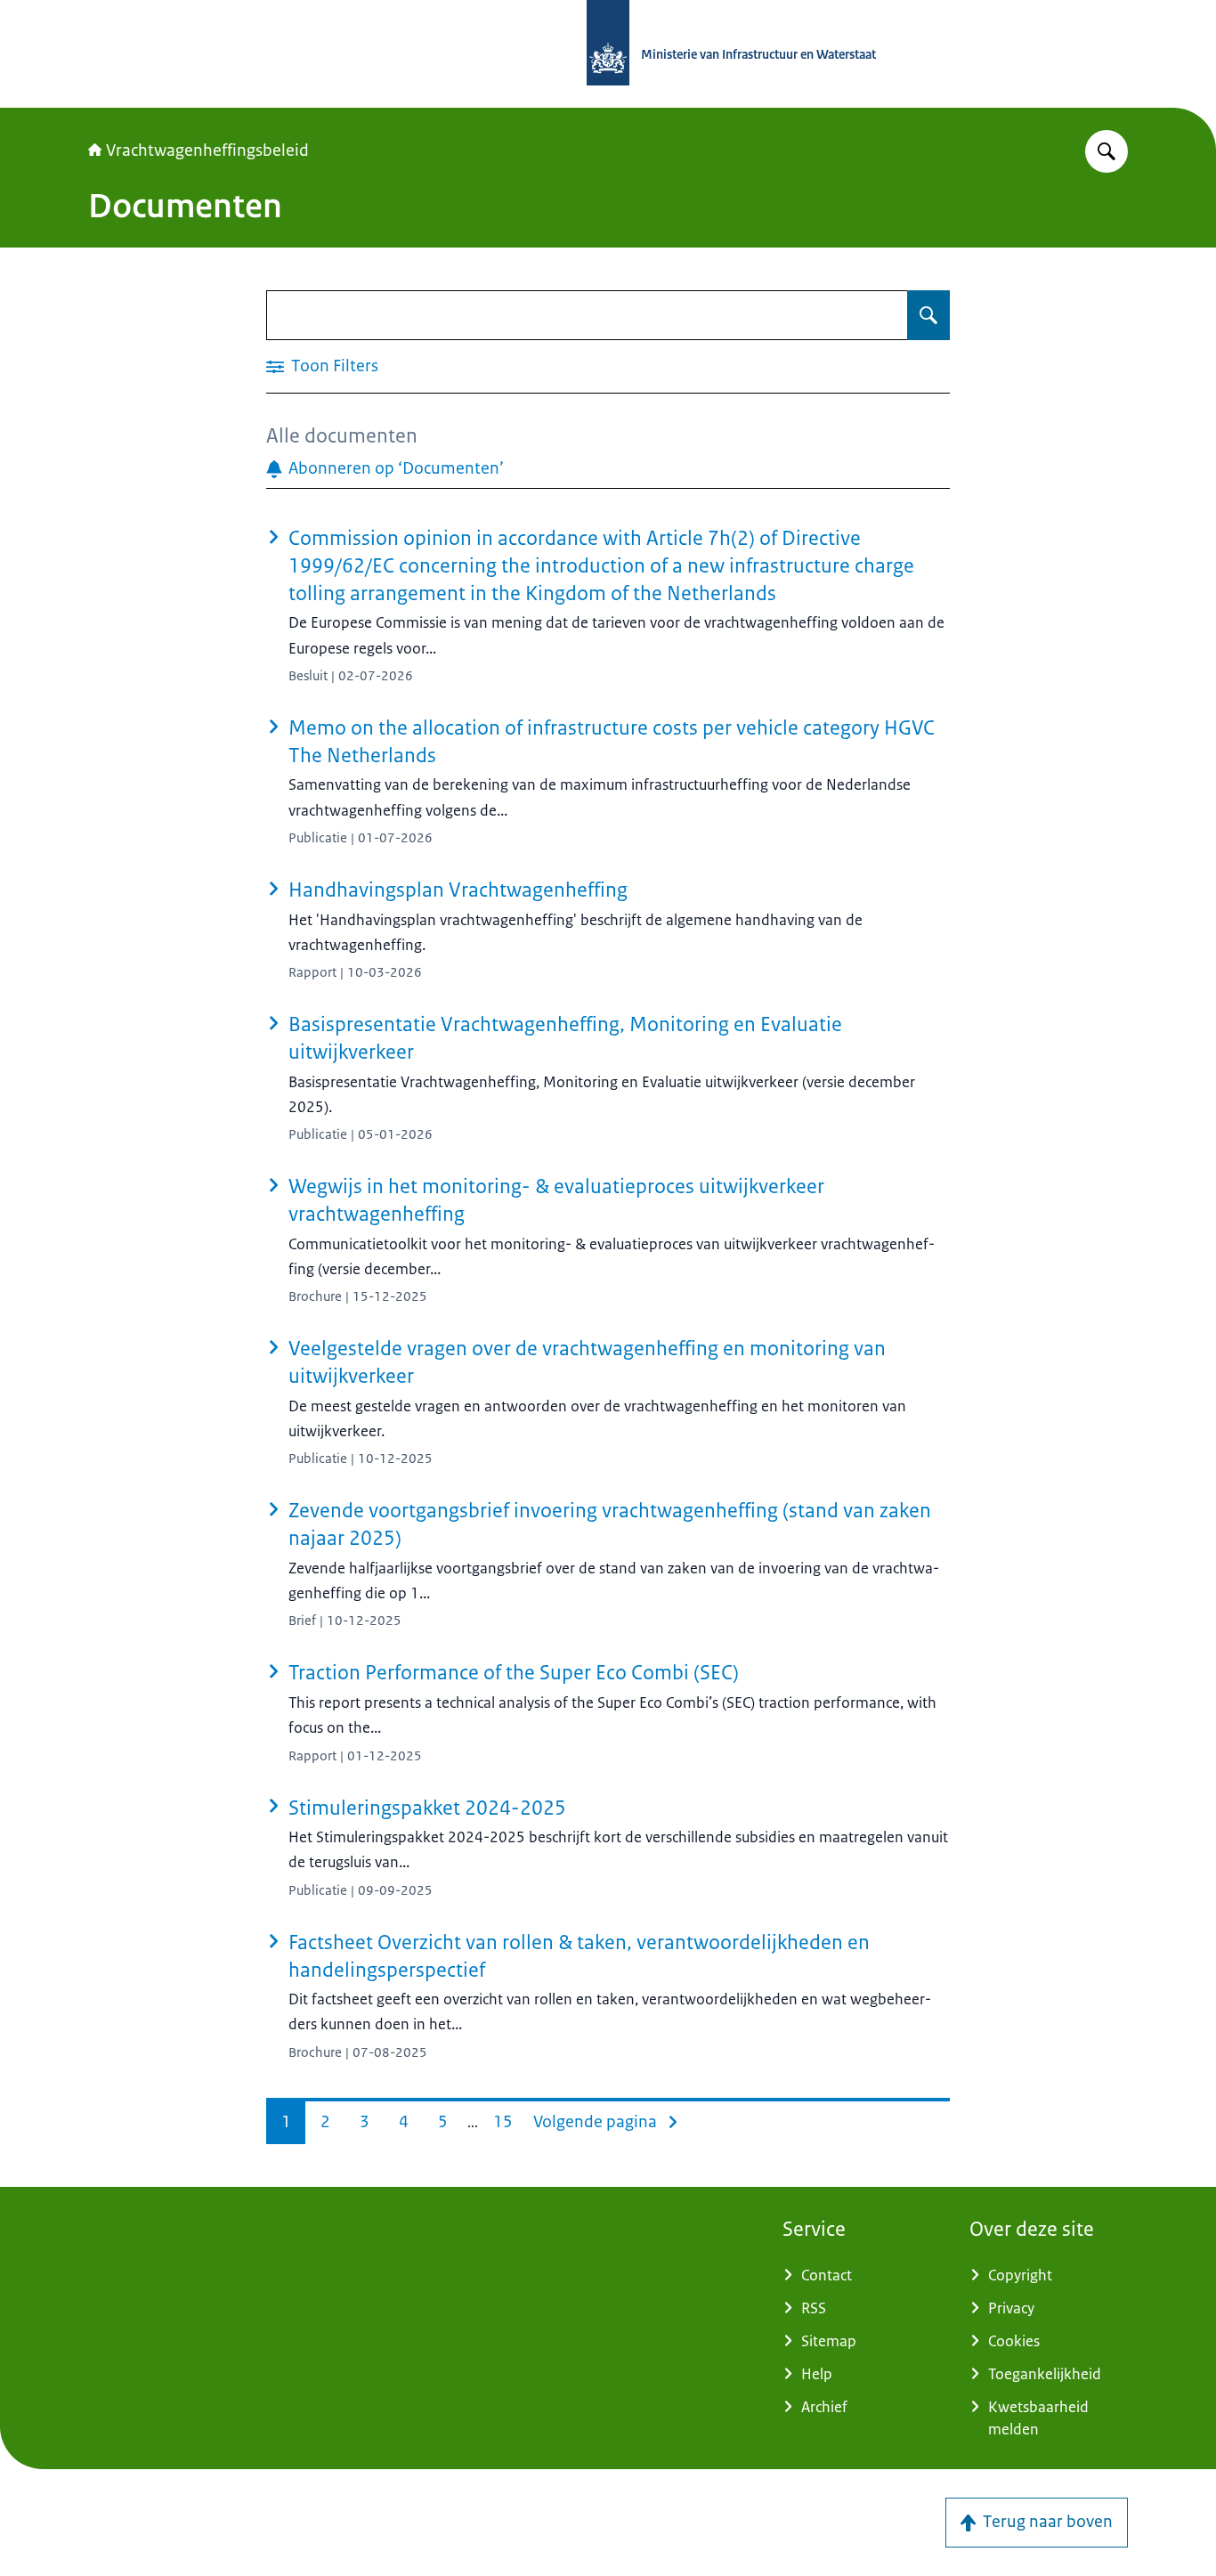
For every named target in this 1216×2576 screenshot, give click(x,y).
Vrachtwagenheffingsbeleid (207, 150)
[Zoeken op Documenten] (928, 315)
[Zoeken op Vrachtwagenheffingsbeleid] (1107, 151)
